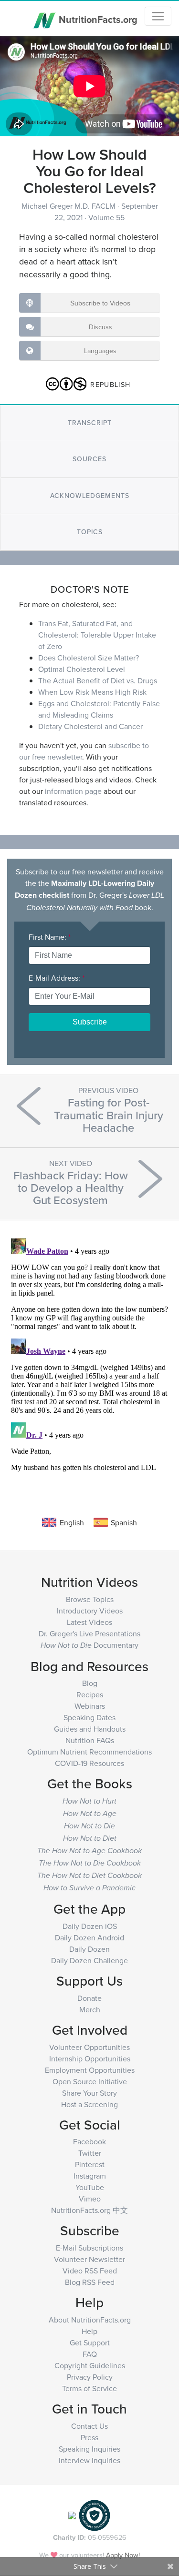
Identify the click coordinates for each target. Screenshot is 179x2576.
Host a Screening (89, 2104)
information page (73, 791)
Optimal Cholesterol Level (82, 669)
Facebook (89, 2141)
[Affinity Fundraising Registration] (95, 2514)
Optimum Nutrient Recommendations (89, 1752)
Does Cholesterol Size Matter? (89, 658)
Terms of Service (89, 2388)
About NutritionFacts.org (90, 2320)
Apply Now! (123, 2555)
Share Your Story (89, 2093)
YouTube (90, 2187)
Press (89, 2437)
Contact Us (89, 2426)
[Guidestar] (72, 2514)
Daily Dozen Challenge (89, 1960)
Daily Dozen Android (89, 1937)
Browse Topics (90, 1599)
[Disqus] (89, 1354)
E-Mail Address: (57, 978)
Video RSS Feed (90, 2271)
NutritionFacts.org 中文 (89, 2210)
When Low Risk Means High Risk (92, 692)
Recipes (90, 1694)
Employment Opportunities (90, 2070)
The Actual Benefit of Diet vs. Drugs (98, 680)
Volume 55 (106, 217)
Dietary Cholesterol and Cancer (90, 726)
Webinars (90, 1706)
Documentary (89, 1645)
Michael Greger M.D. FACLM (69, 206)
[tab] (89, 423)
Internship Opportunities (90, 2059)
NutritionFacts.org (97, 19)
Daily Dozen (89, 1949)
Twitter (90, 2153)
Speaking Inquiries (89, 2449)
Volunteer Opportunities (89, 2047)
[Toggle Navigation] (158, 16)
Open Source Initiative (90, 2081)
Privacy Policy (90, 2377)
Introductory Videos (90, 1611)
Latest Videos (89, 1622)
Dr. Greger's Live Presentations (89, 1633)
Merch (90, 2009)
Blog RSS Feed (90, 2282)
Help (89, 2331)
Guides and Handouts (90, 1729)
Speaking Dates (89, 1717)
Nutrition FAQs (90, 1740)
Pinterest (90, 2164)
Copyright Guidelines (90, 2365)
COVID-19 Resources (89, 1763)
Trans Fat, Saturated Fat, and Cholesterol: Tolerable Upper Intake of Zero (97, 635)
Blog (90, 1683)
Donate (89, 1998)
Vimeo (90, 2199)
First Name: (50, 937)
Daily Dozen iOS (90, 1926)
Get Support (90, 2343)
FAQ (90, 2354)
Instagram (90, 2176)
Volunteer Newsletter (89, 2259)
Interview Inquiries (89, 2460)
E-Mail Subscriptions (89, 2248)
